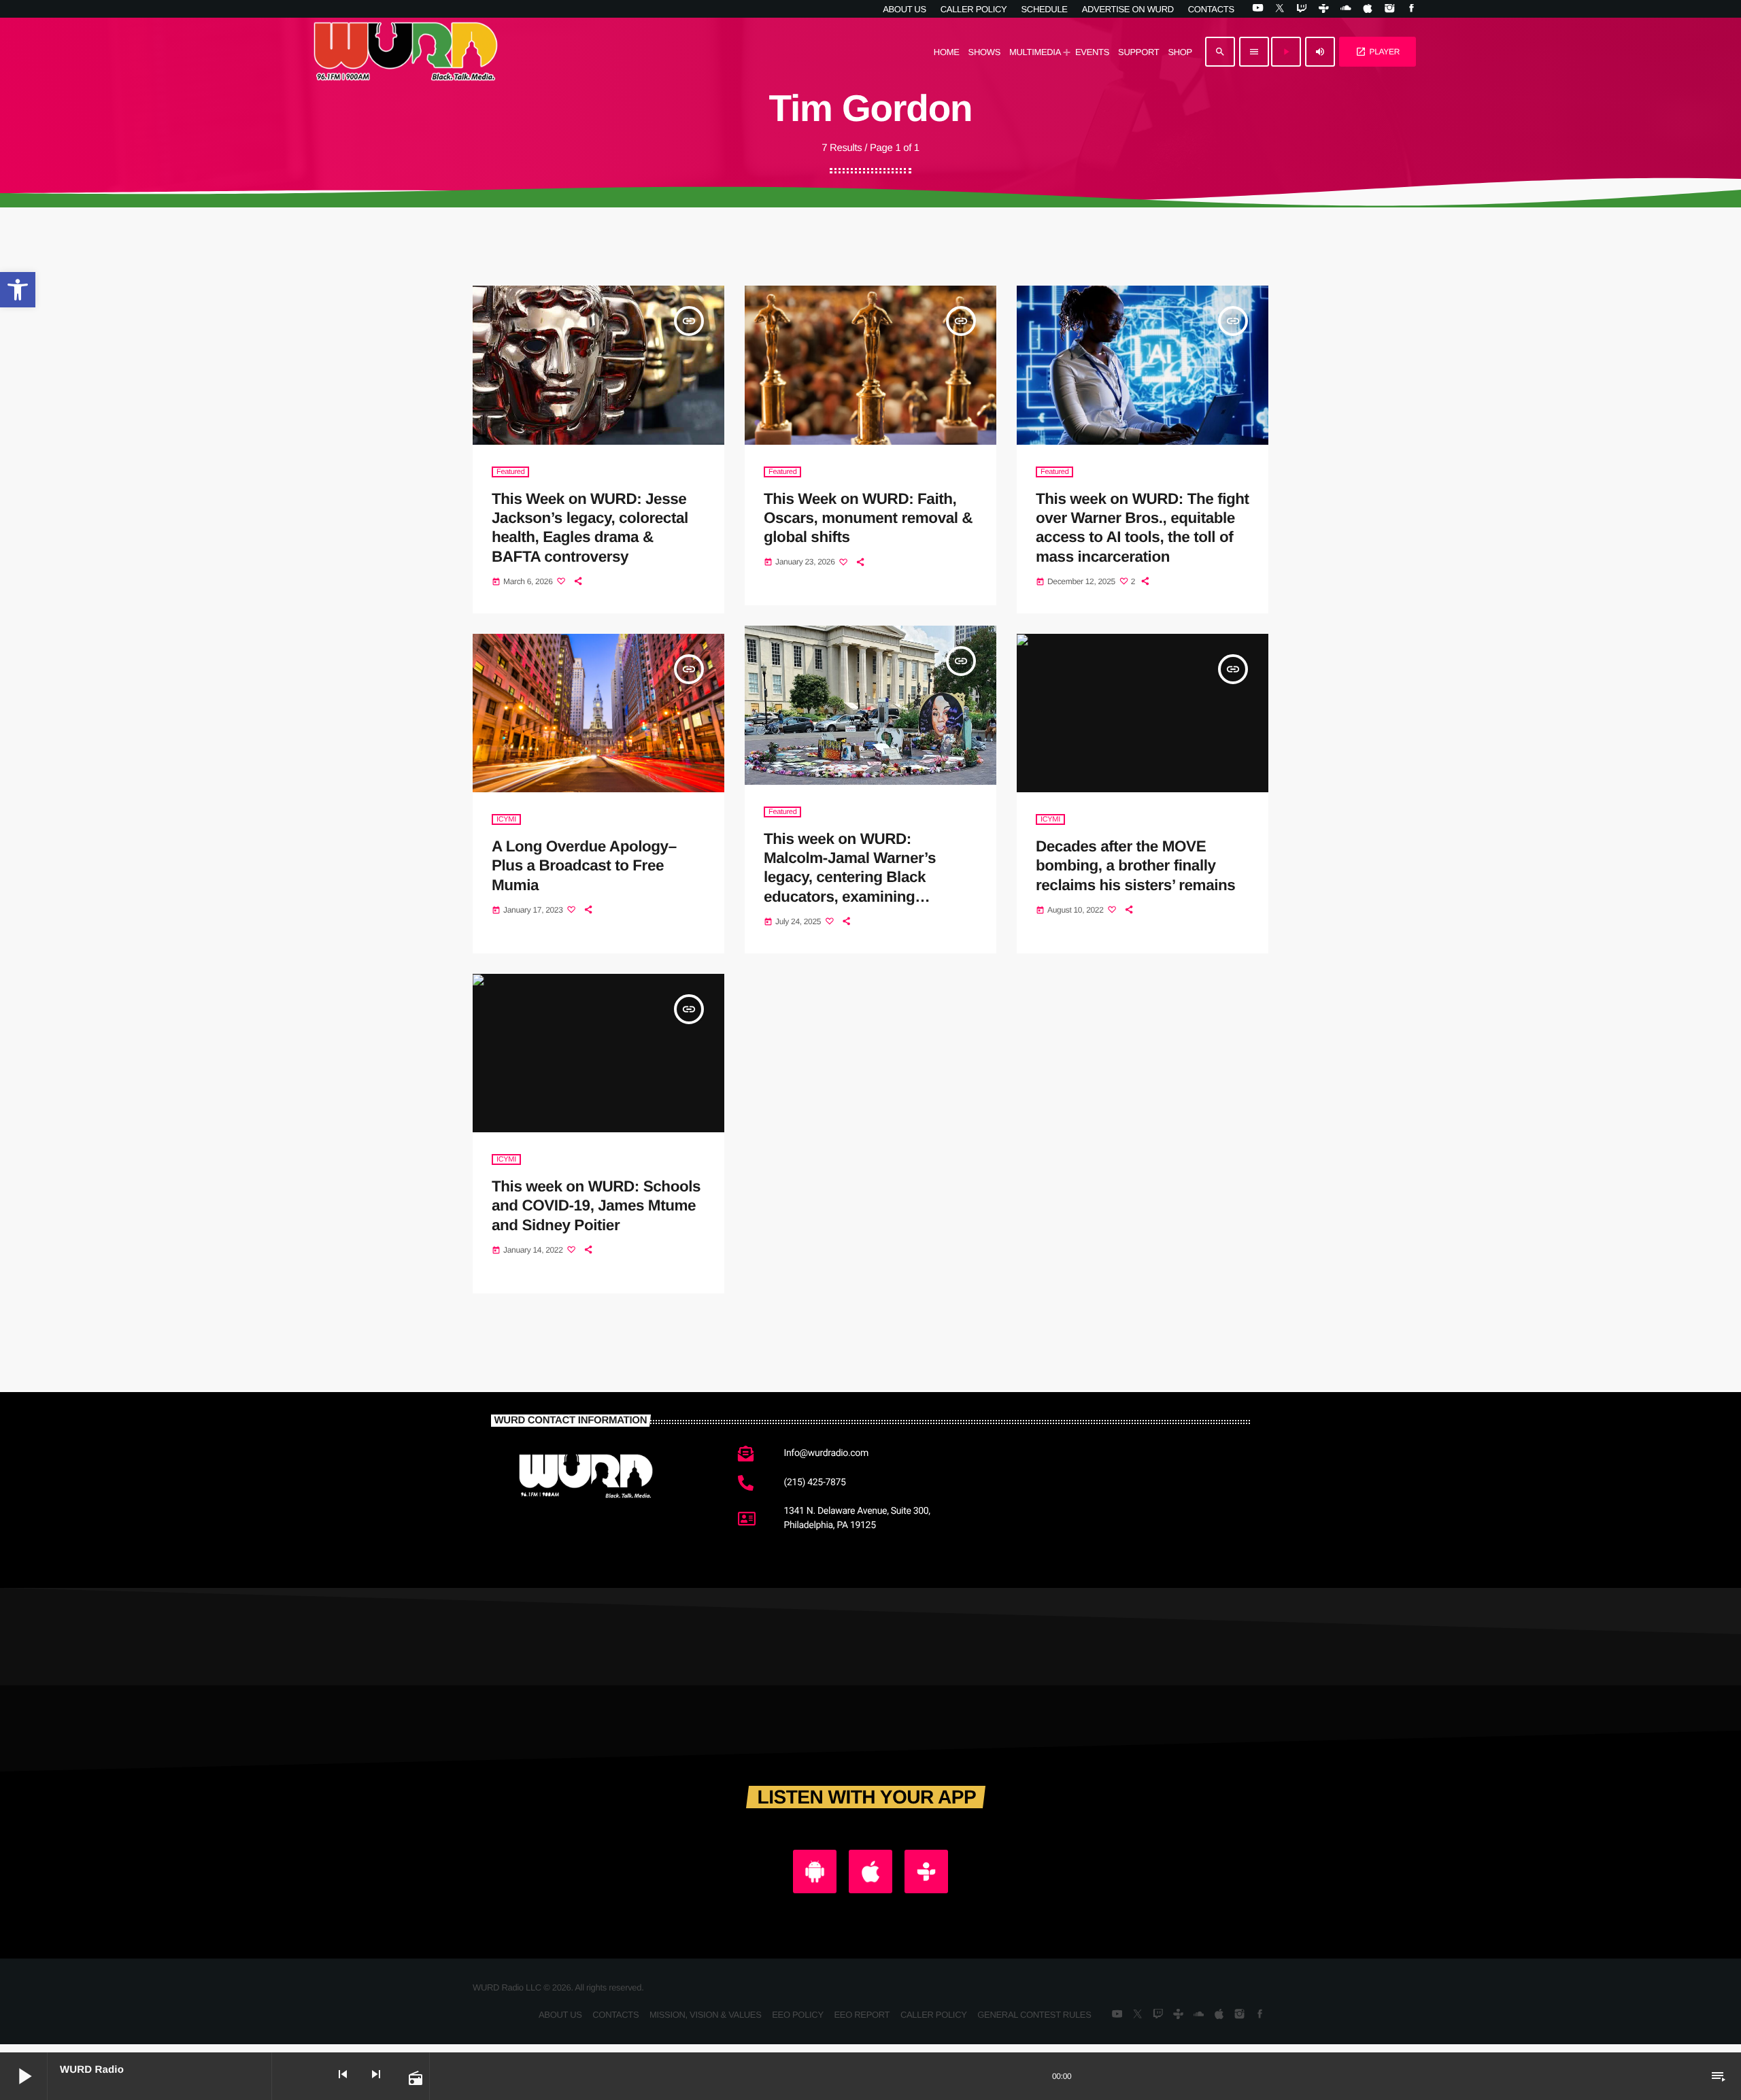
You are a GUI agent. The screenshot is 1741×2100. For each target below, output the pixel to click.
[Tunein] (1324, 9)
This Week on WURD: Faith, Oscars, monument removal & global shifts (868, 518)
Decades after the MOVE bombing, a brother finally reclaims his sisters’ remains (1135, 866)
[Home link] (406, 52)
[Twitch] (1301, 9)
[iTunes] (1367, 9)
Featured (510, 472)
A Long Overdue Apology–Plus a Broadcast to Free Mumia (584, 866)
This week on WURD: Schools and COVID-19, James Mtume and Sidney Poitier (596, 1206)
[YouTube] (1258, 9)
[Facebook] (1412, 9)
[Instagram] (1389, 9)
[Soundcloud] (1346, 9)
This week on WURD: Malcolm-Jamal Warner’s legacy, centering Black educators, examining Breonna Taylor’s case (850, 877)
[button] (18, 290)
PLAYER (1377, 52)
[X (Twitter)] (1280, 9)
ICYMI (506, 819)
